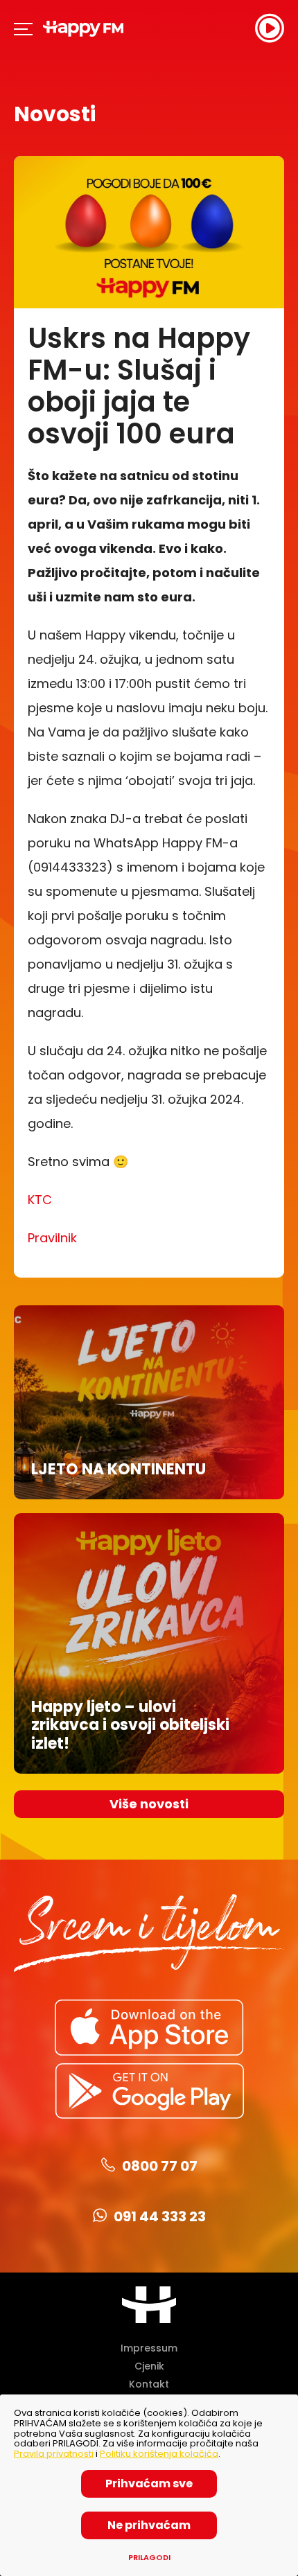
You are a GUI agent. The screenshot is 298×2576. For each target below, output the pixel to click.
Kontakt (149, 2384)
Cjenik (149, 2366)
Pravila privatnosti (54, 2454)
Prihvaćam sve (149, 2484)
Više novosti (149, 1804)
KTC (40, 1200)
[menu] (24, 28)
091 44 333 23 (160, 2216)
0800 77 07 (160, 2166)
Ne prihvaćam (149, 2525)
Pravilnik (52, 1238)
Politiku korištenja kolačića (159, 2454)
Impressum (149, 2348)
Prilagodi (149, 2558)
